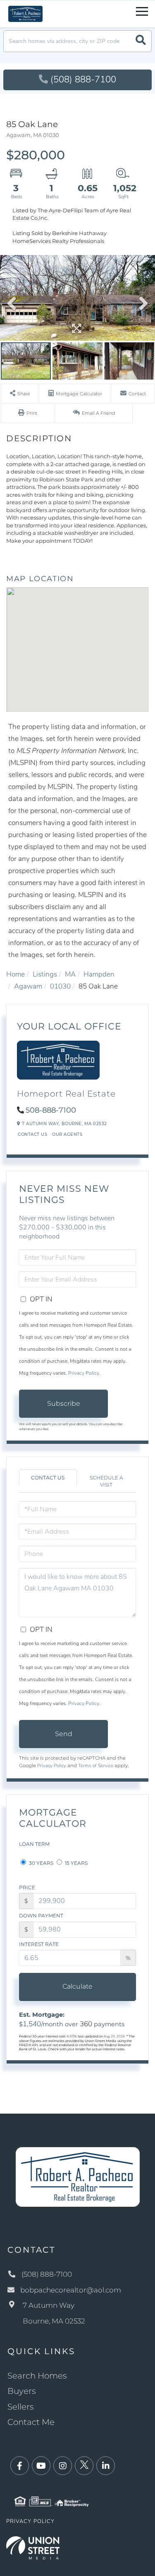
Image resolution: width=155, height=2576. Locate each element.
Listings (45, 974)
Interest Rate (39, 1944)
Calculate (77, 1986)
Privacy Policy (84, 1373)
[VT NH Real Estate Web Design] (33, 2547)
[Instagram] (63, 2466)
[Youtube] (41, 2466)
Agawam (28, 986)
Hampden (99, 974)
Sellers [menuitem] (21, 2407)
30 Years (41, 1863)
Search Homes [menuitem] (37, 2376)
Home (15, 974)
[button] (141, 41)
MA (70, 974)
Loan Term (34, 1844)
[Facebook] (20, 2466)
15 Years (76, 1863)
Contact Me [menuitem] (31, 2422)
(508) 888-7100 (83, 79)
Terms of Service (96, 1765)
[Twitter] (84, 2466)
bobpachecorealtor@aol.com (71, 2290)
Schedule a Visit (106, 1481)
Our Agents (67, 1134)
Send (64, 1734)
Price (27, 1887)
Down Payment (41, 1916)
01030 (60, 986)
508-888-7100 (51, 1110)
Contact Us (32, 1134)
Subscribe (64, 1403)
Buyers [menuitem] (22, 2391)
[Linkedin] (106, 2466)
